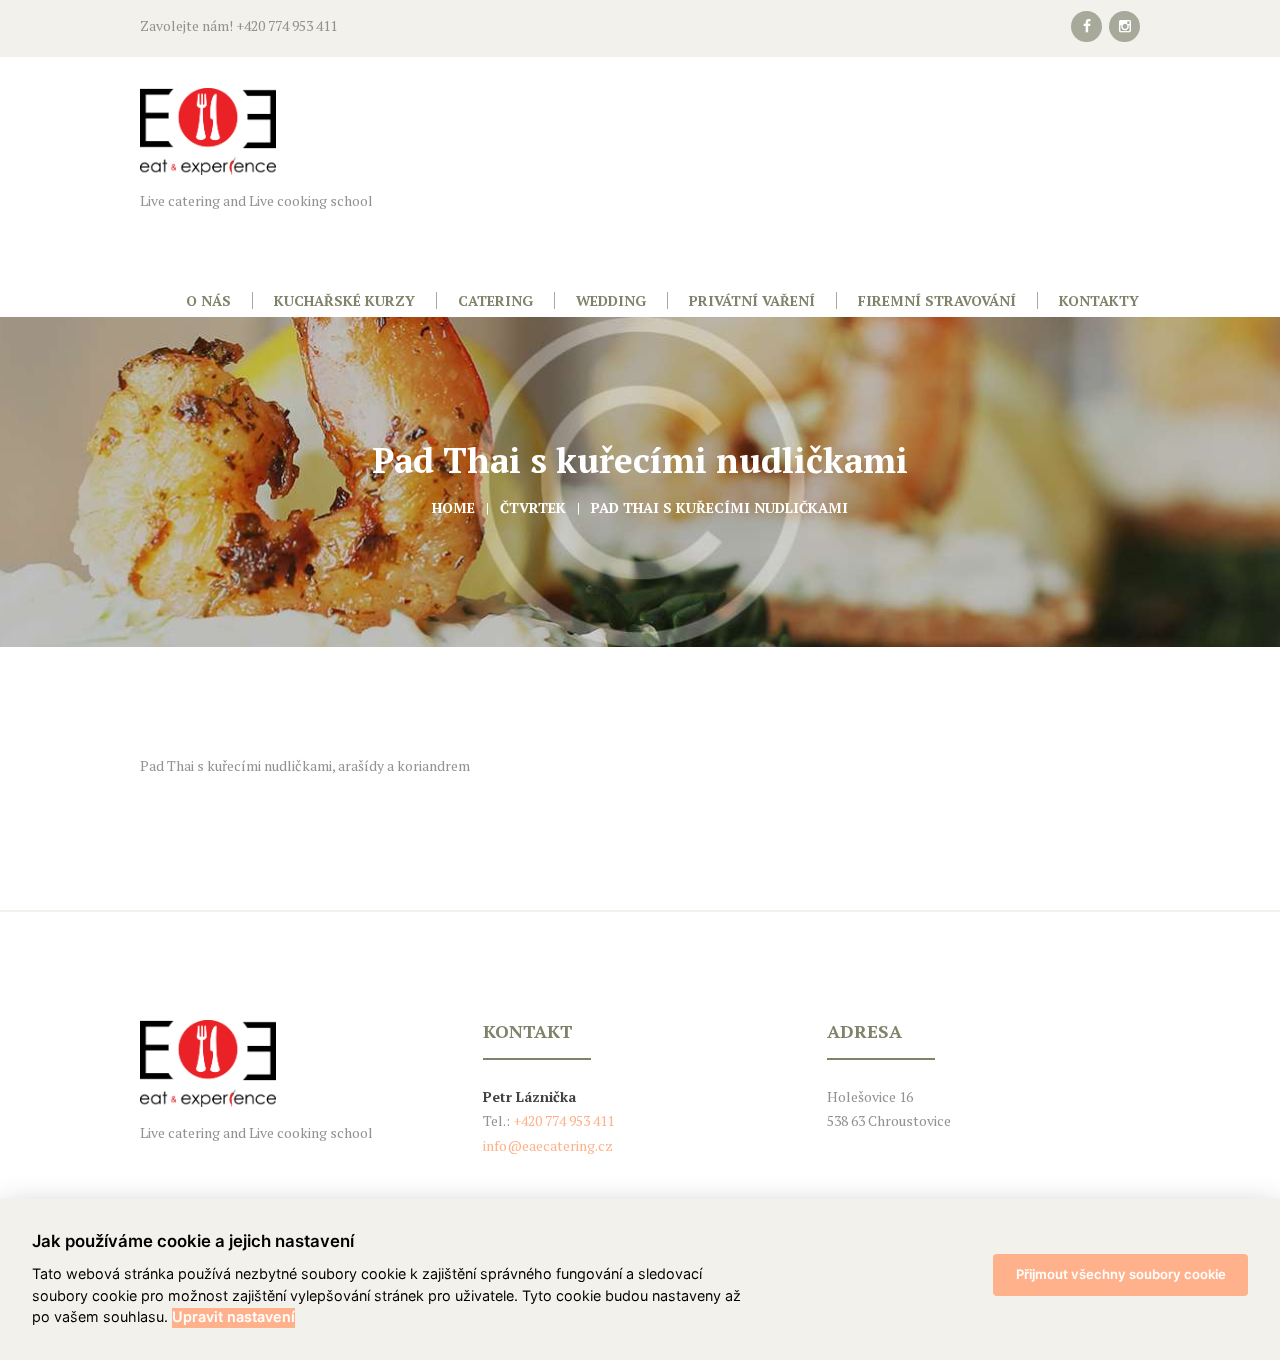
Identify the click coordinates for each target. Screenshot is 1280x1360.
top (640, 923)
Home (453, 507)
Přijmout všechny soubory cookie (1121, 1274)
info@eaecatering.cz (548, 1145)
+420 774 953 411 (562, 1120)
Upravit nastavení (233, 1316)
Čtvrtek (533, 507)
